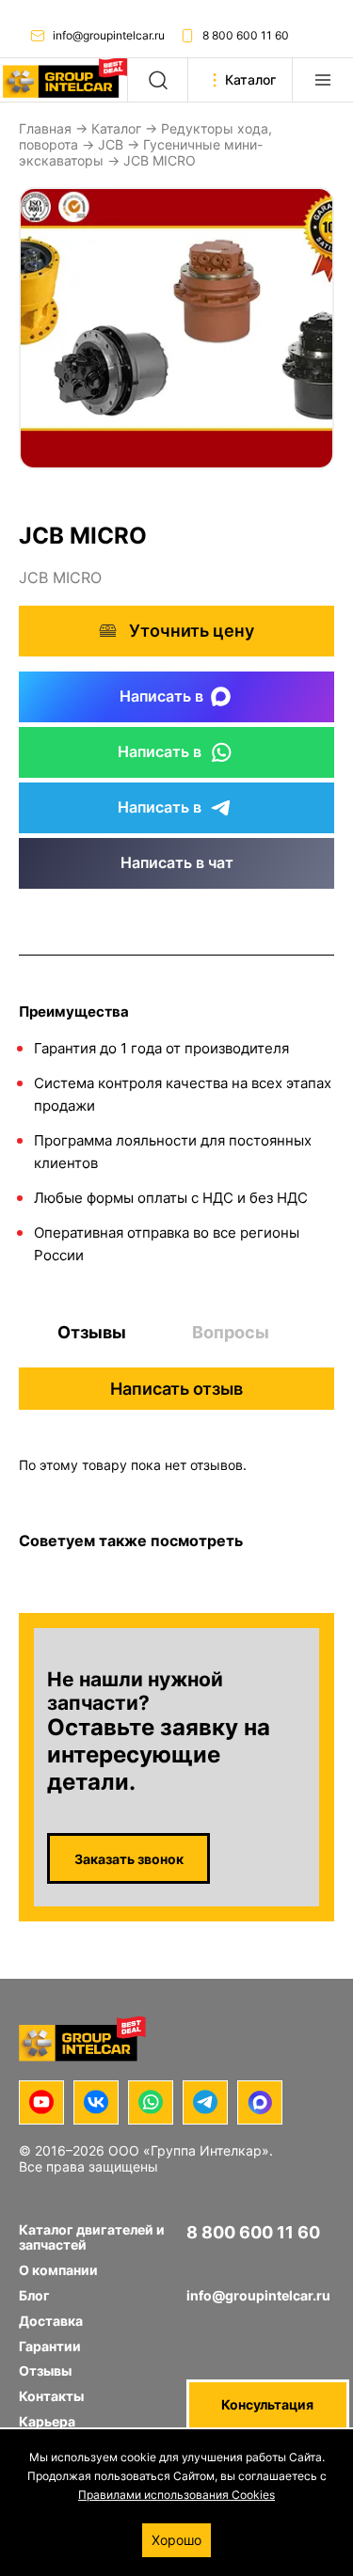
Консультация (267, 2404)
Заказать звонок (129, 1859)
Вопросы (231, 1332)
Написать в (161, 696)
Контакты (51, 2396)
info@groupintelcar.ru (109, 35)
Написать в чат (177, 862)
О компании (58, 2270)
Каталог (116, 128)
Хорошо (176, 2540)
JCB (111, 144)
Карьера (47, 2421)
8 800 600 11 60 (246, 35)
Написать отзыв (176, 1389)
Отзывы (92, 1332)
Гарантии (50, 2346)
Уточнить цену (192, 631)
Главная (45, 128)
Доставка (51, 2321)
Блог (34, 2295)
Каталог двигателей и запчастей (92, 2237)
